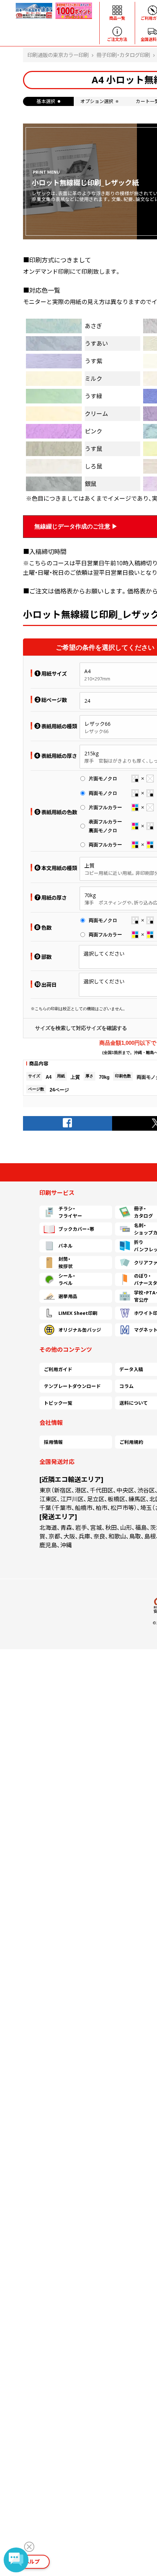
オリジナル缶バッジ (80, 1330)
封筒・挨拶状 (66, 1263)
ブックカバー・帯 (76, 1229)
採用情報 (53, 1442)
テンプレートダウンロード (72, 1386)
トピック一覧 (58, 1403)
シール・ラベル (67, 1279)
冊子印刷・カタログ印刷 (123, 55)
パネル (66, 1246)
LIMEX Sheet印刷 (78, 1313)
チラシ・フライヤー (70, 1212)
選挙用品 (68, 1296)
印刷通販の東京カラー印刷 (58, 55)
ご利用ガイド (58, 1369)
